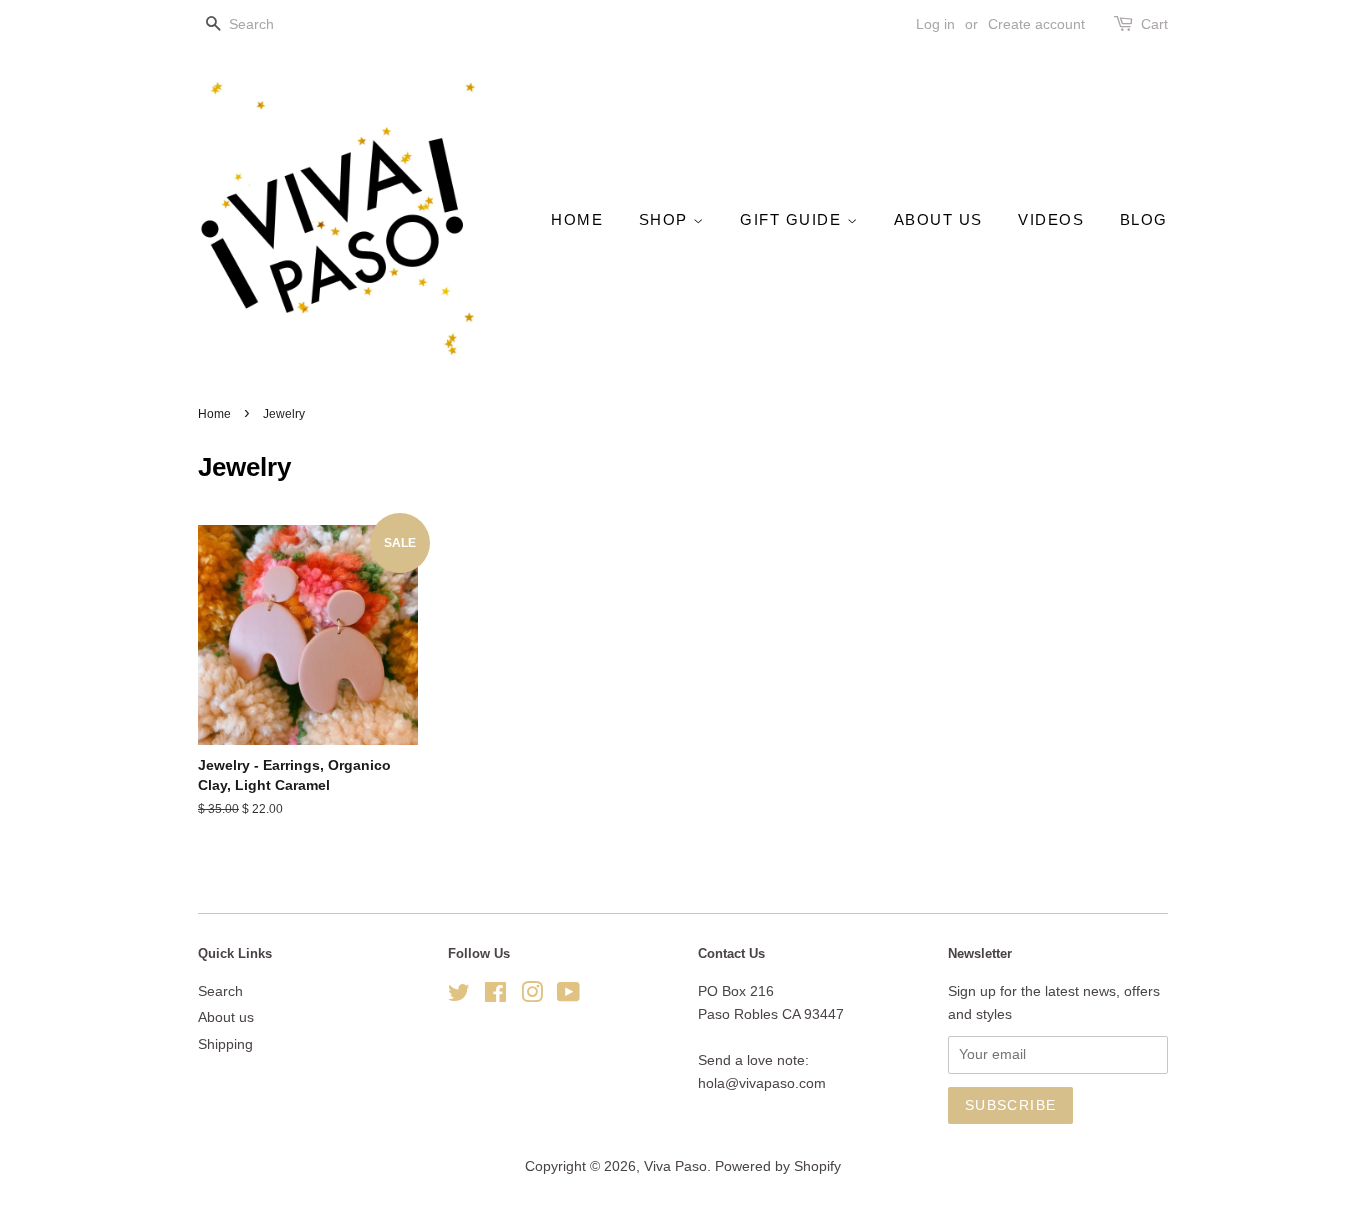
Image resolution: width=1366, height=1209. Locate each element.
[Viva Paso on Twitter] (459, 996)
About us (938, 219)
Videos (1051, 219)
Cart (1154, 24)
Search (220, 991)
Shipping (225, 1044)
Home (577, 219)
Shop (666, 219)
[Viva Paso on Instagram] (532, 996)
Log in (935, 24)
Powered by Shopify (778, 1166)
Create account (1036, 24)
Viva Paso (675, 1166)
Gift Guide (793, 219)
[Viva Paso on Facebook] (495, 996)
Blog (1144, 219)
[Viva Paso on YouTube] (568, 996)
